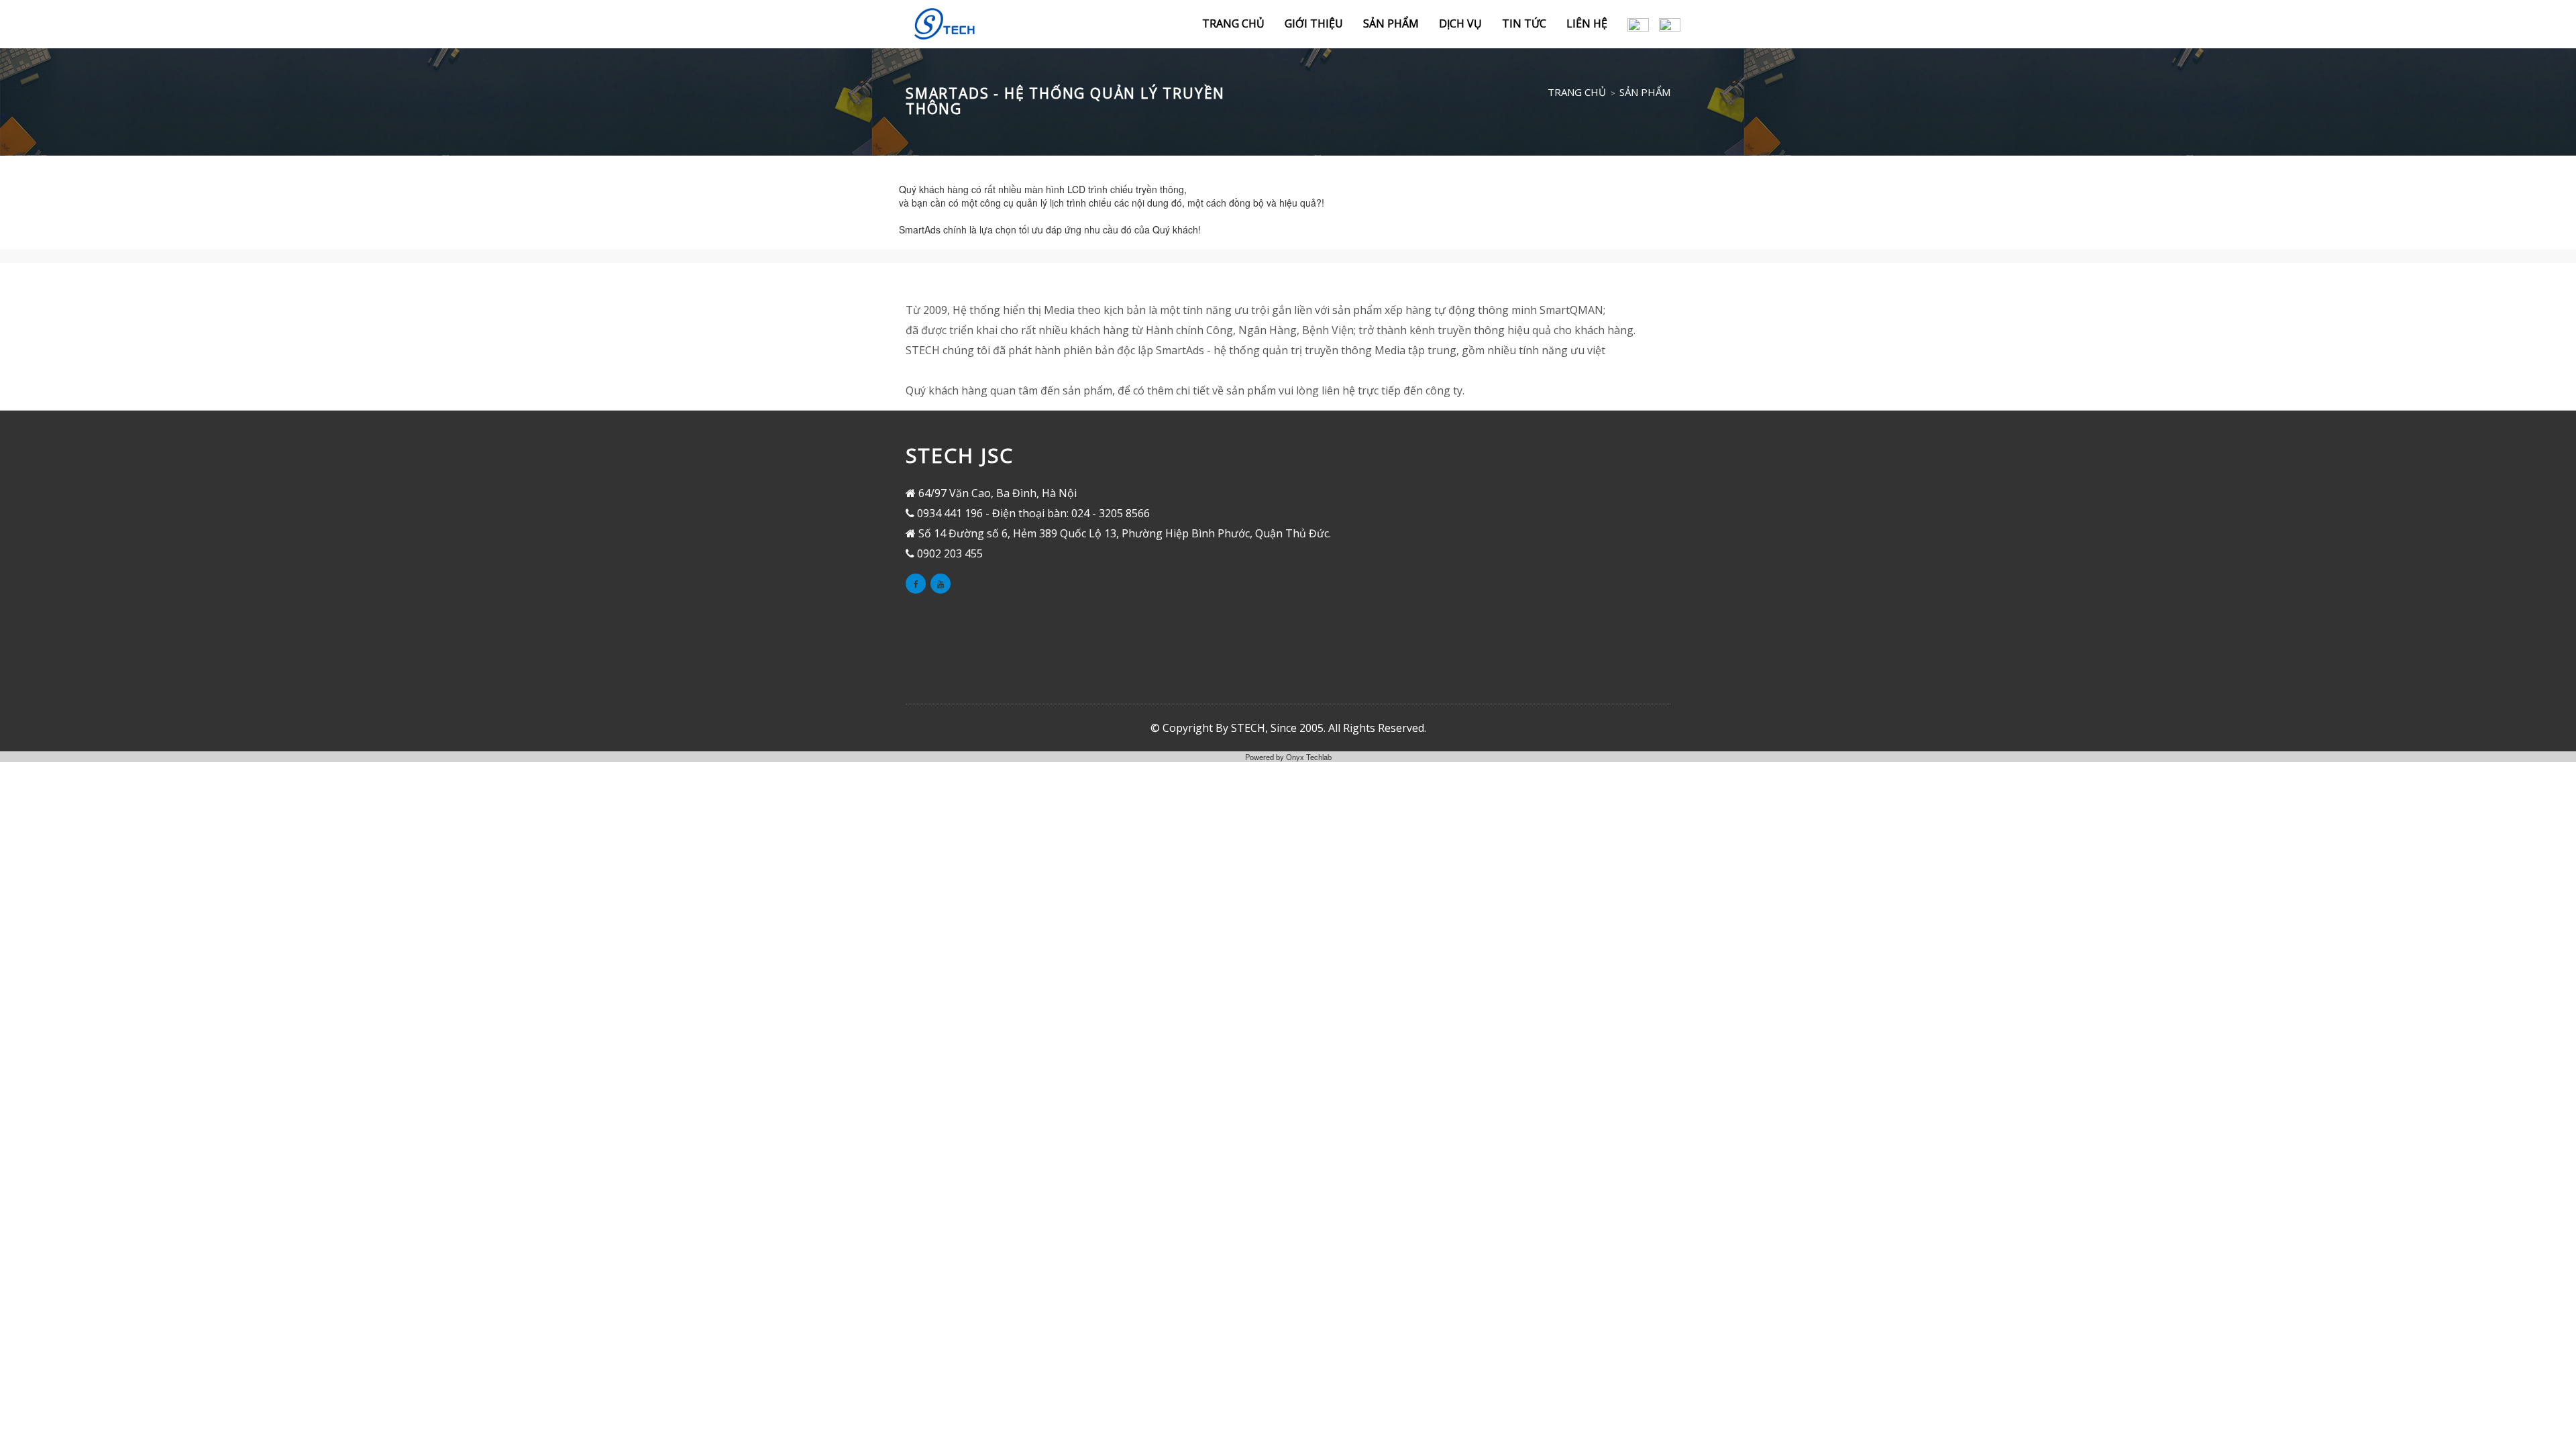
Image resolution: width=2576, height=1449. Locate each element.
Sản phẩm (1391, 23)
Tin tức (1524, 23)
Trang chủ (1233, 23)
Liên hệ (1587, 23)
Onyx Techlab (1309, 757)
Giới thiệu (1314, 23)
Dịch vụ (1460, 23)
